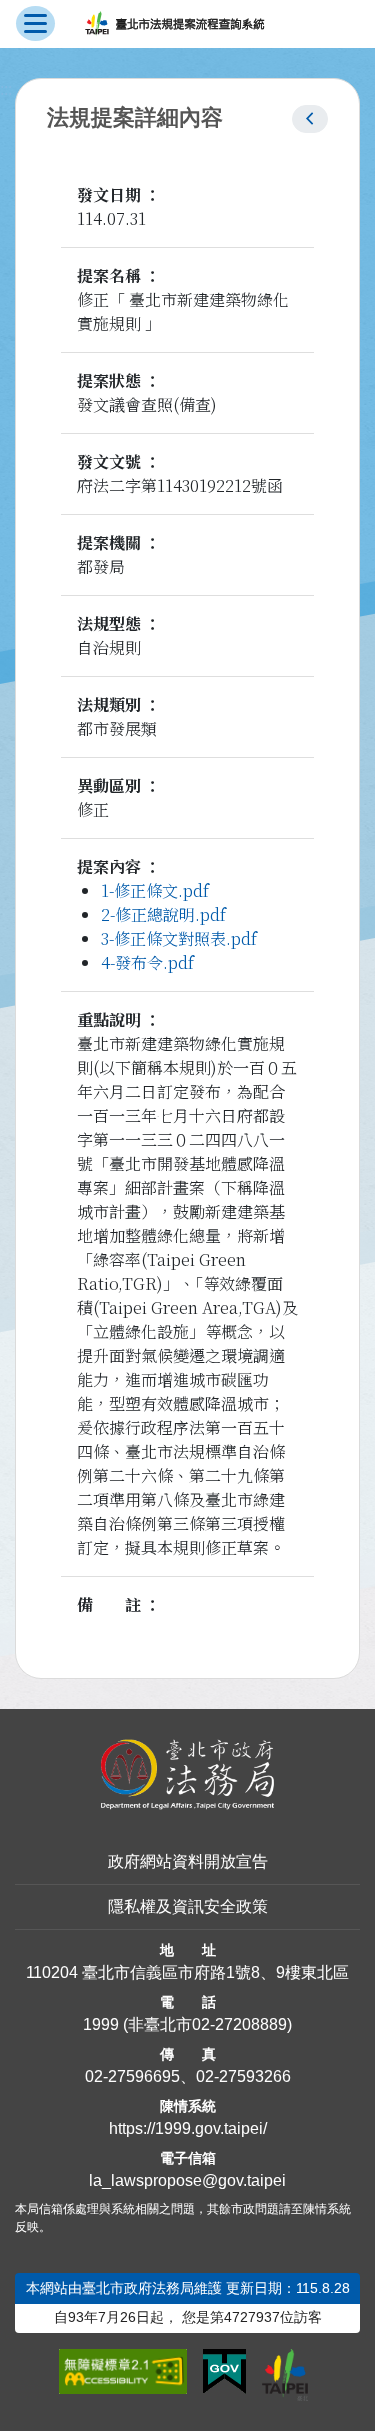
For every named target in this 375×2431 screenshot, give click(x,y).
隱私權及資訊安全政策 (188, 1906)
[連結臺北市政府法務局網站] (187, 1774)
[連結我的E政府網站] (224, 2372)
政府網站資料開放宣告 (188, 1861)
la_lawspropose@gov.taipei (187, 2180)
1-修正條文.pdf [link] (155, 890)
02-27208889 (239, 2024)
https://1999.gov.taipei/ (188, 2128)
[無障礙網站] (123, 2372)
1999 (101, 2024)
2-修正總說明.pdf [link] (163, 914)
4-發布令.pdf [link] (147, 962)
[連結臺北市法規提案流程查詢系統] (175, 24)
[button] (310, 119)
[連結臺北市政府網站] (285, 2375)
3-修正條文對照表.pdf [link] (179, 938)
